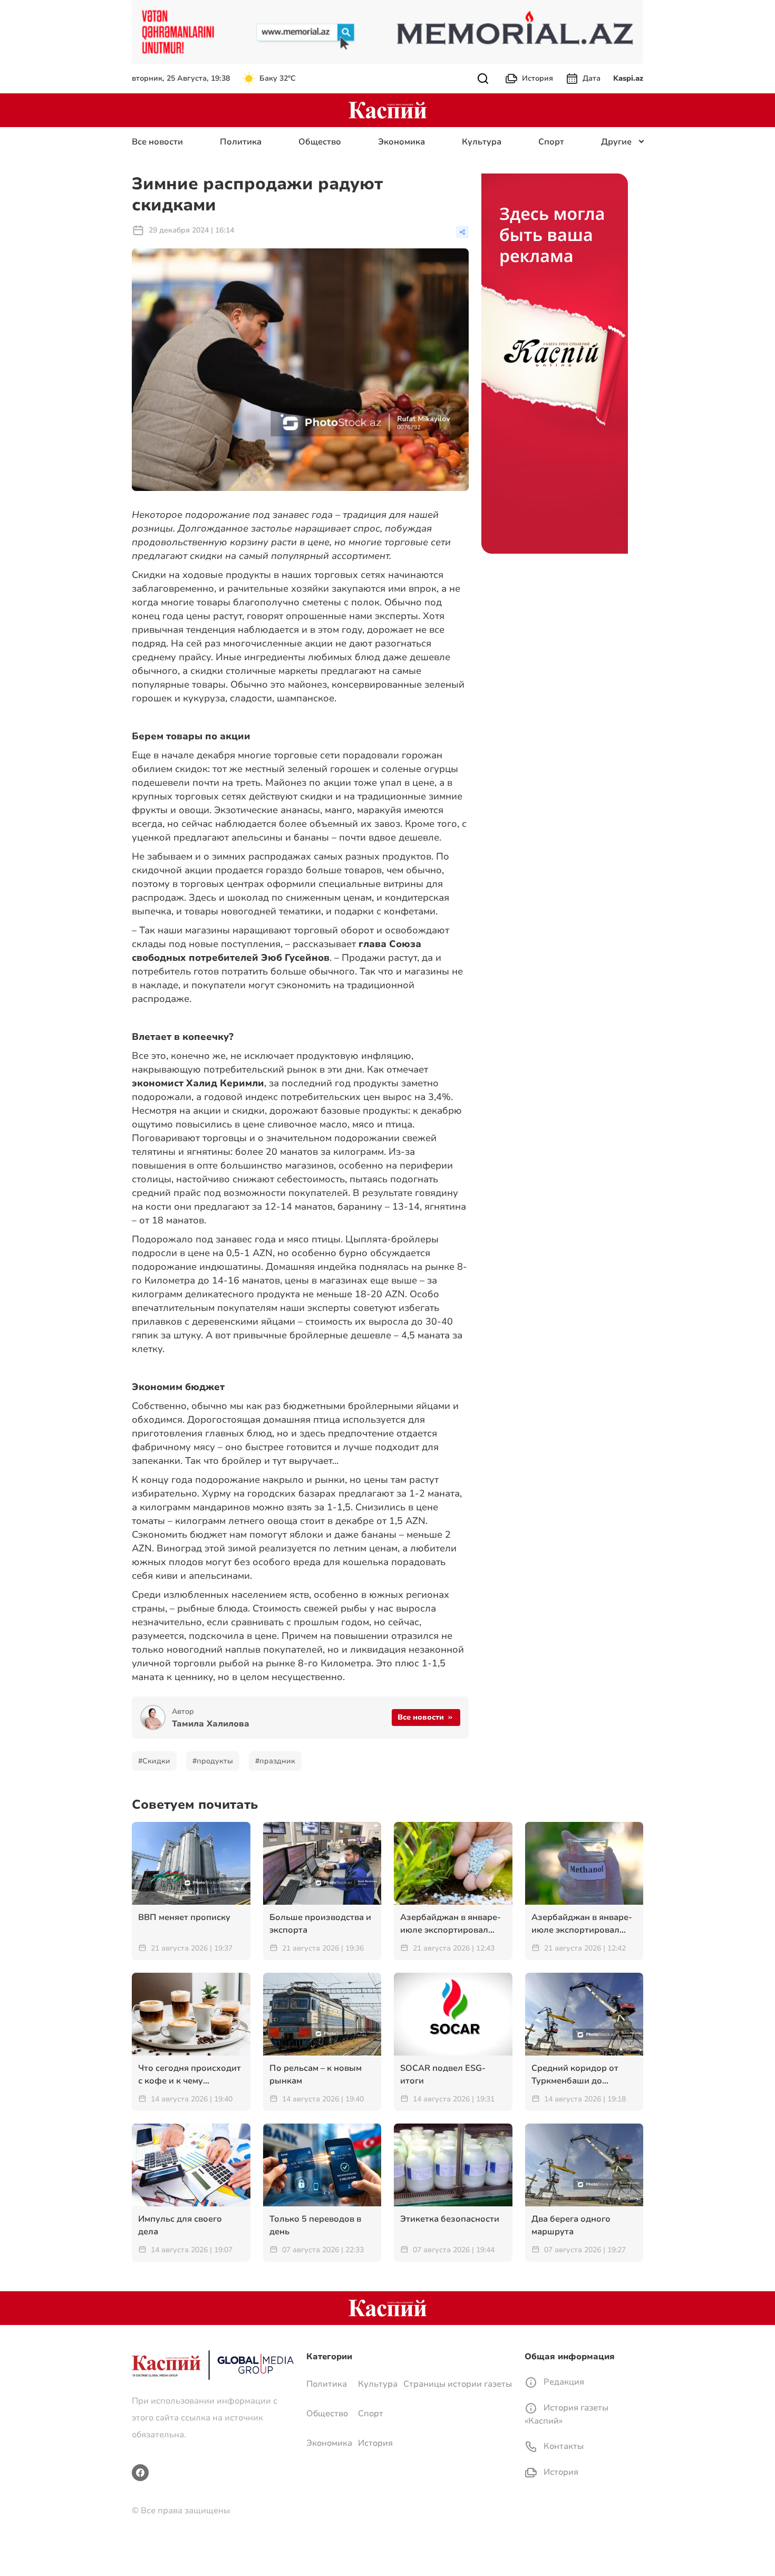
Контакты (563, 2446)
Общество (320, 142)
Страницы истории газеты (458, 2384)
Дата (592, 78)
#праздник (275, 1761)
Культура (482, 142)
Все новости (157, 142)
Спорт (551, 142)
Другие (616, 142)
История (537, 78)
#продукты (213, 1761)
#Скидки (154, 1761)
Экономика (401, 142)
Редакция (563, 2382)
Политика (241, 142)
